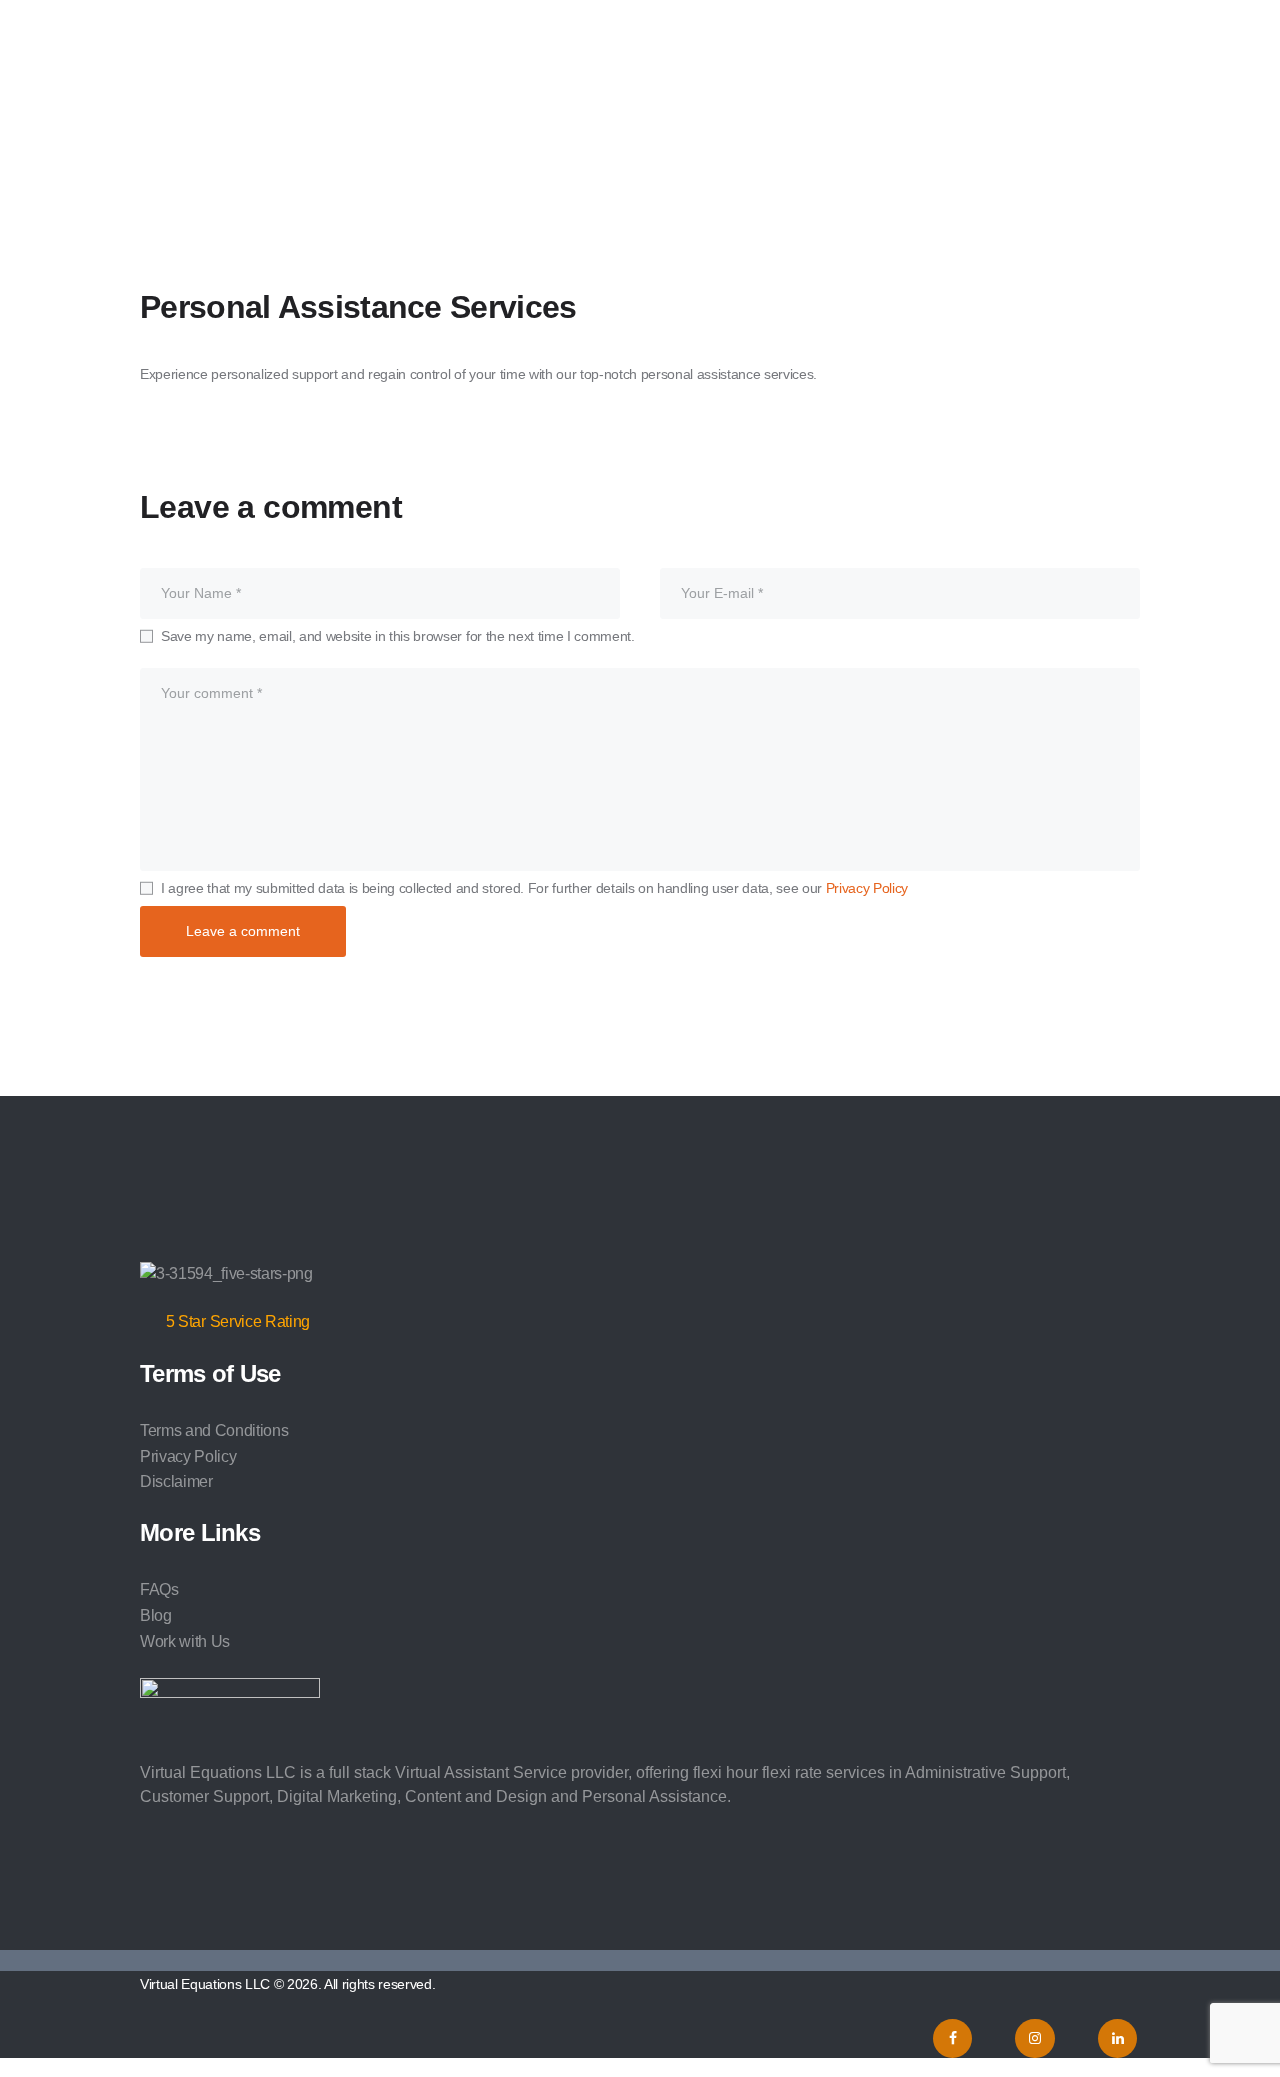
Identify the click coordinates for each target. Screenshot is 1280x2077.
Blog (156, 1615)
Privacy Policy (867, 888)
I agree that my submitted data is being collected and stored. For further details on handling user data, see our (534, 888)
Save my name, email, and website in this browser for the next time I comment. (398, 636)
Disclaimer (176, 1481)
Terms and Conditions (214, 1430)
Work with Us (185, 1641)
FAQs (159, 1589)
